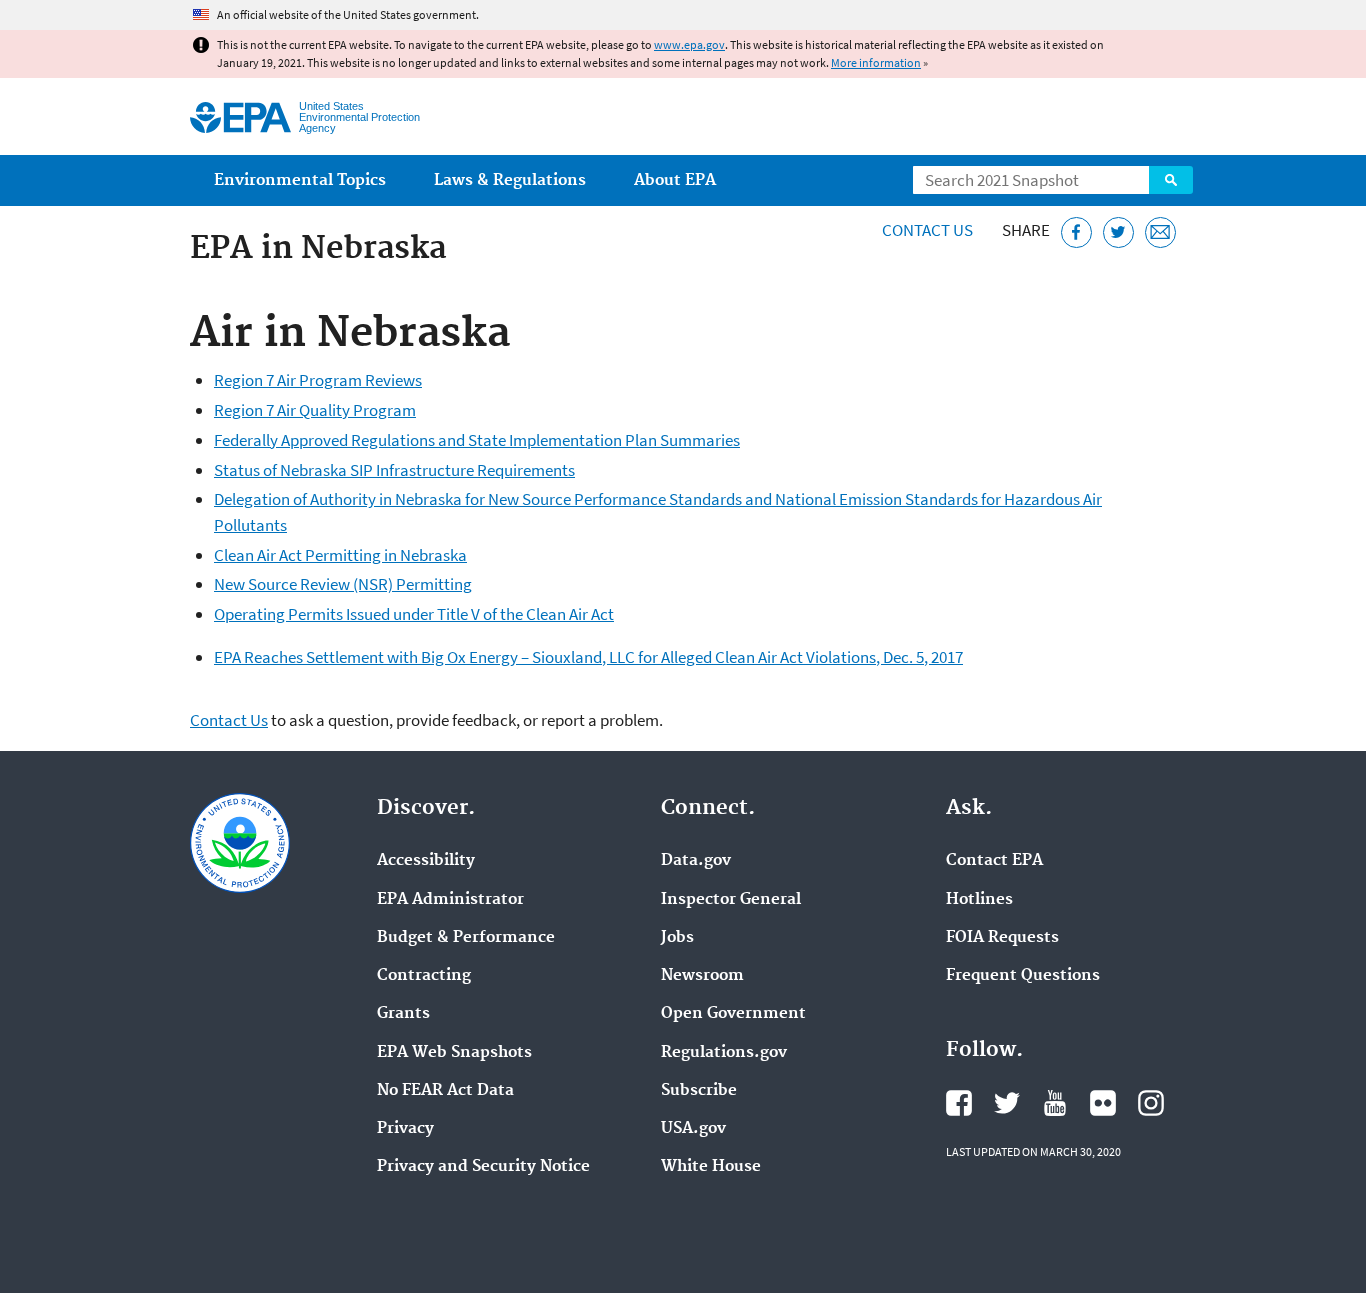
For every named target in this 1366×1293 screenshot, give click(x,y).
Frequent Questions (1023, 976)
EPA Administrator (450, 900)
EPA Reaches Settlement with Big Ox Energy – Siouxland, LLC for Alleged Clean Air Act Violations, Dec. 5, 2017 (588, 657)
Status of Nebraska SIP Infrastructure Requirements (394, 470)
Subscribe (699, 1091)
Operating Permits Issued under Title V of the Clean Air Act (414, 614)
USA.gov (693, 1129)
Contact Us (927, 230)
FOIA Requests (1002, 938)
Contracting (424, 976)
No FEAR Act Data (445, 1091)
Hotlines (979, 900)
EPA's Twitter (1007, 1103)
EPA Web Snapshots (454, 1053)
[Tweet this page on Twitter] (1118, 232)
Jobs (677, 938)
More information (876, 62)
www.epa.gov (689, 44)
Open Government (733, 1014)
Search (1171, 180)
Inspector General (731, 900)
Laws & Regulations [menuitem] (510, 180)
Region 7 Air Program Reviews (318, 380)
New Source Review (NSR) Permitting (343, 584)
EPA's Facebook (959, 1103)
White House (711, 1167)
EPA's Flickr (1103, 1103)
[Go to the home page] (240, 117)
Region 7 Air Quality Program (315, 410)
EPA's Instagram (1151, 1103)
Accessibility (426, 861)
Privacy (405, 1129)
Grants (403, 1014)
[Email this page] (1160, 232)
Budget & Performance (466, 938)
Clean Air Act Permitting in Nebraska (340, 555)
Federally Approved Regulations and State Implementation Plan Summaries (477, 440)
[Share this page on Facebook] (1076, 232)
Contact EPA (994, 861)
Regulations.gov (724, 1053)
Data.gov (696, 861)
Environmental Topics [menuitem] (300, 180)
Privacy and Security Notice (483, 1167)
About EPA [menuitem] (675, 180)
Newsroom (702, 976)
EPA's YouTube (1055, 1103)
